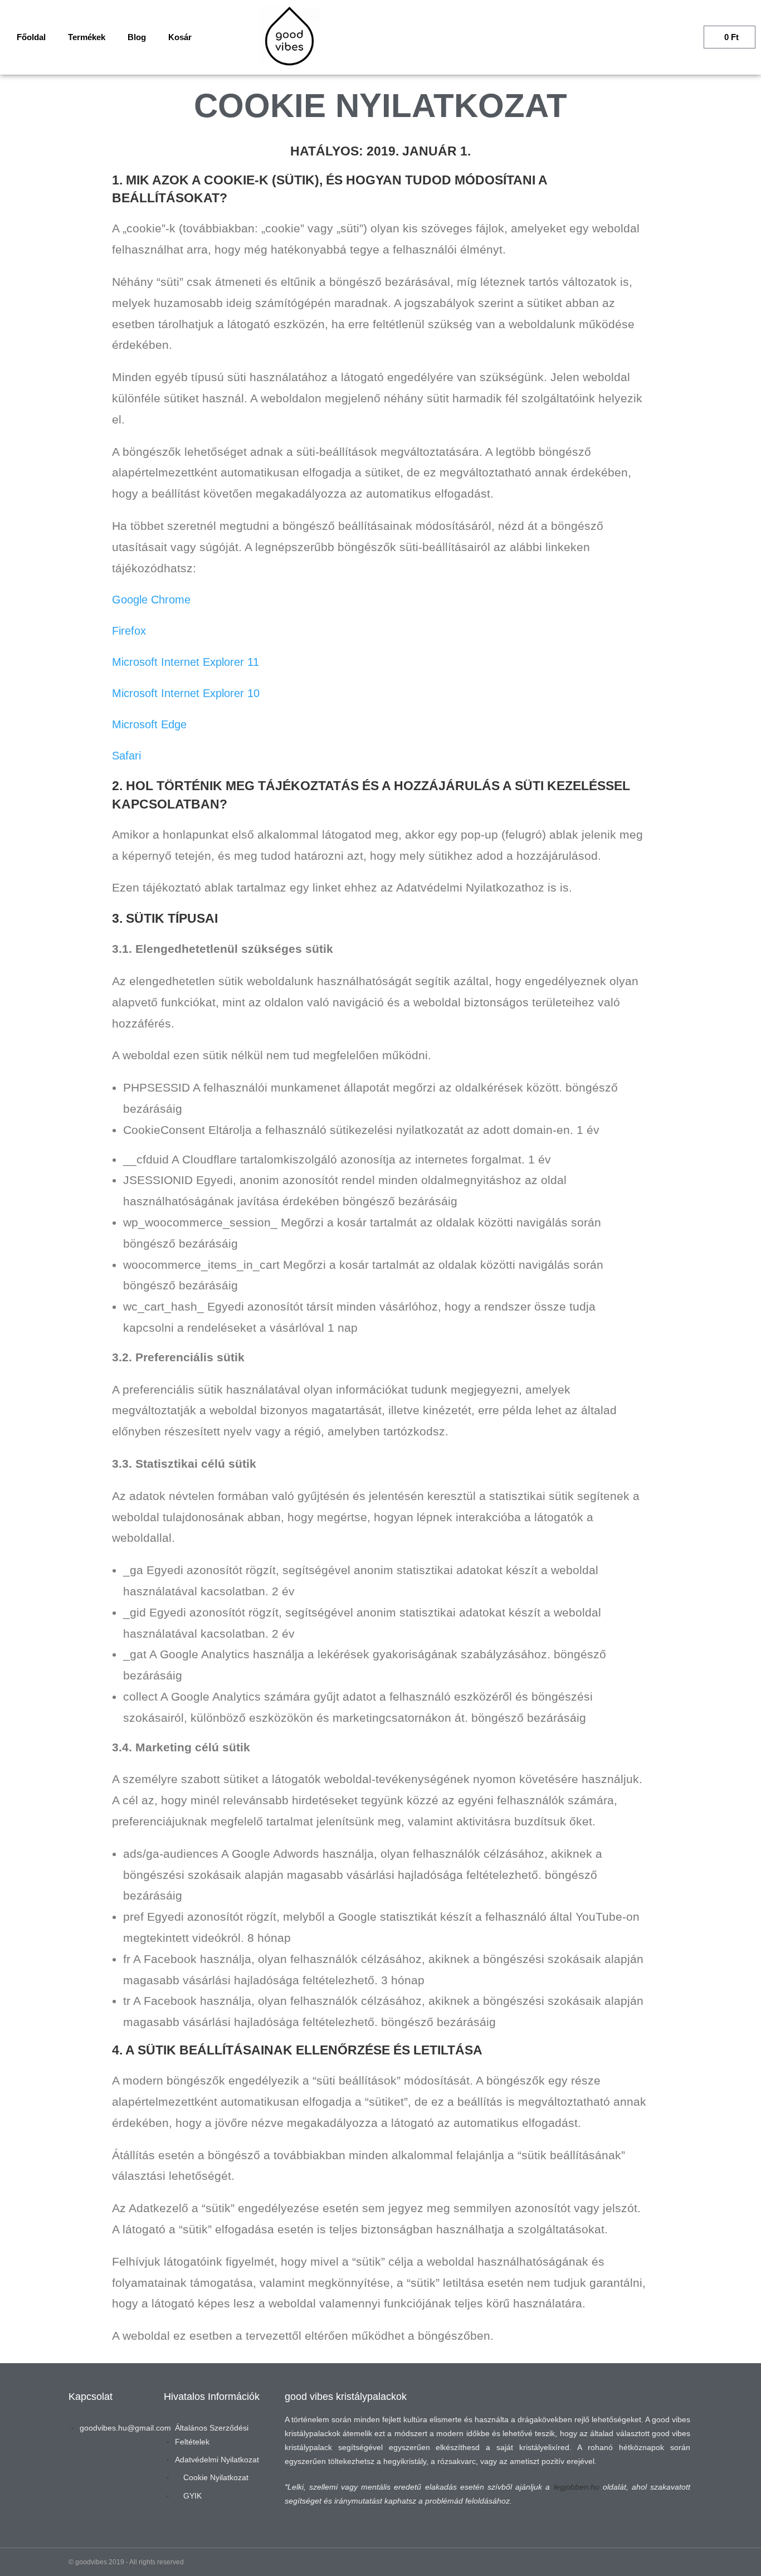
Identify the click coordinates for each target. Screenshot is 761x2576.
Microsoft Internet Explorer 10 (186, 693)
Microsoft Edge (149, 724)
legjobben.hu (577, 2487)
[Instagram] (82, 2468)
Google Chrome (151, 600)
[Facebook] (118, 2468)
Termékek (87, 37)
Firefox (129, 631)
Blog (137, 37)
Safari (126, 756)
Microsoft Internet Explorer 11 (186, 662)
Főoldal (31, 37)
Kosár (180, 37)
